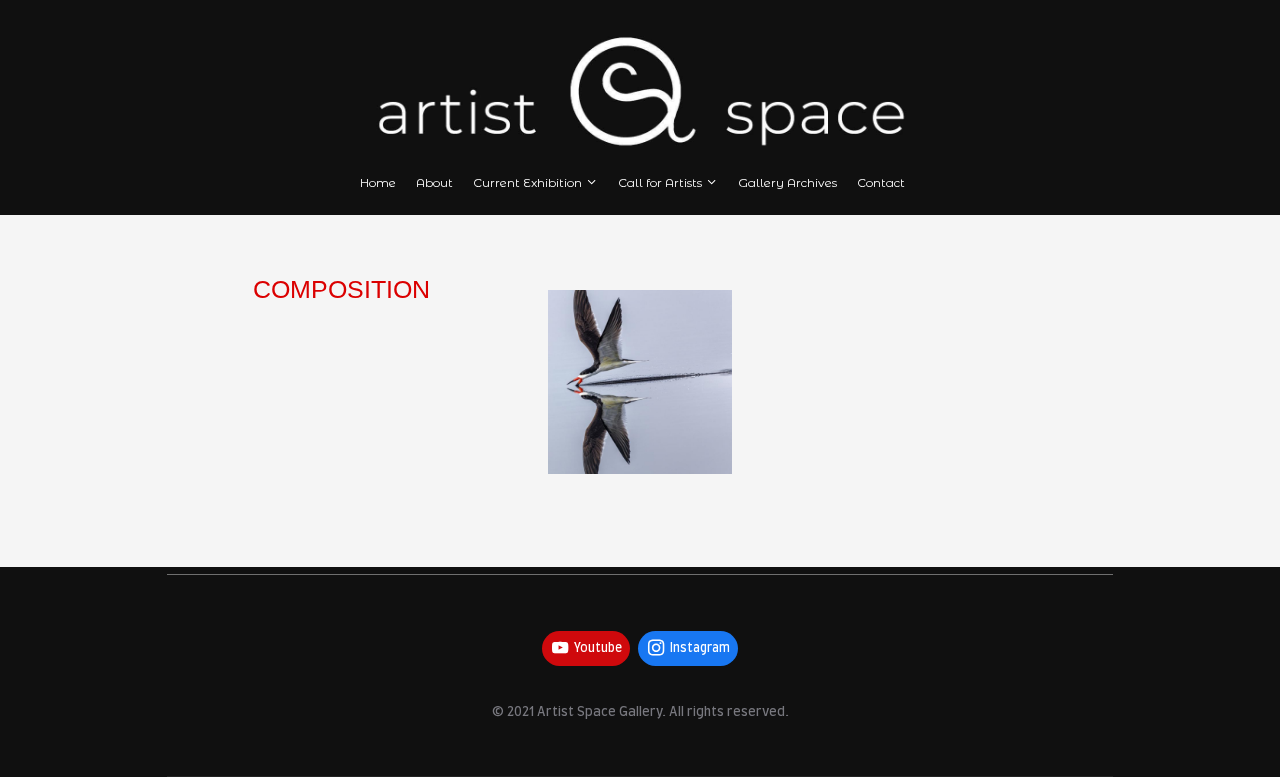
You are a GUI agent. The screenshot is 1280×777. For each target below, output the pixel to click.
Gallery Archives (787, 182)
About (434, 182)
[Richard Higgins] (640, 382)
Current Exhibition (527, 182)
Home (378, 182)
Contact (881, 182)
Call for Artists (660, 182)
